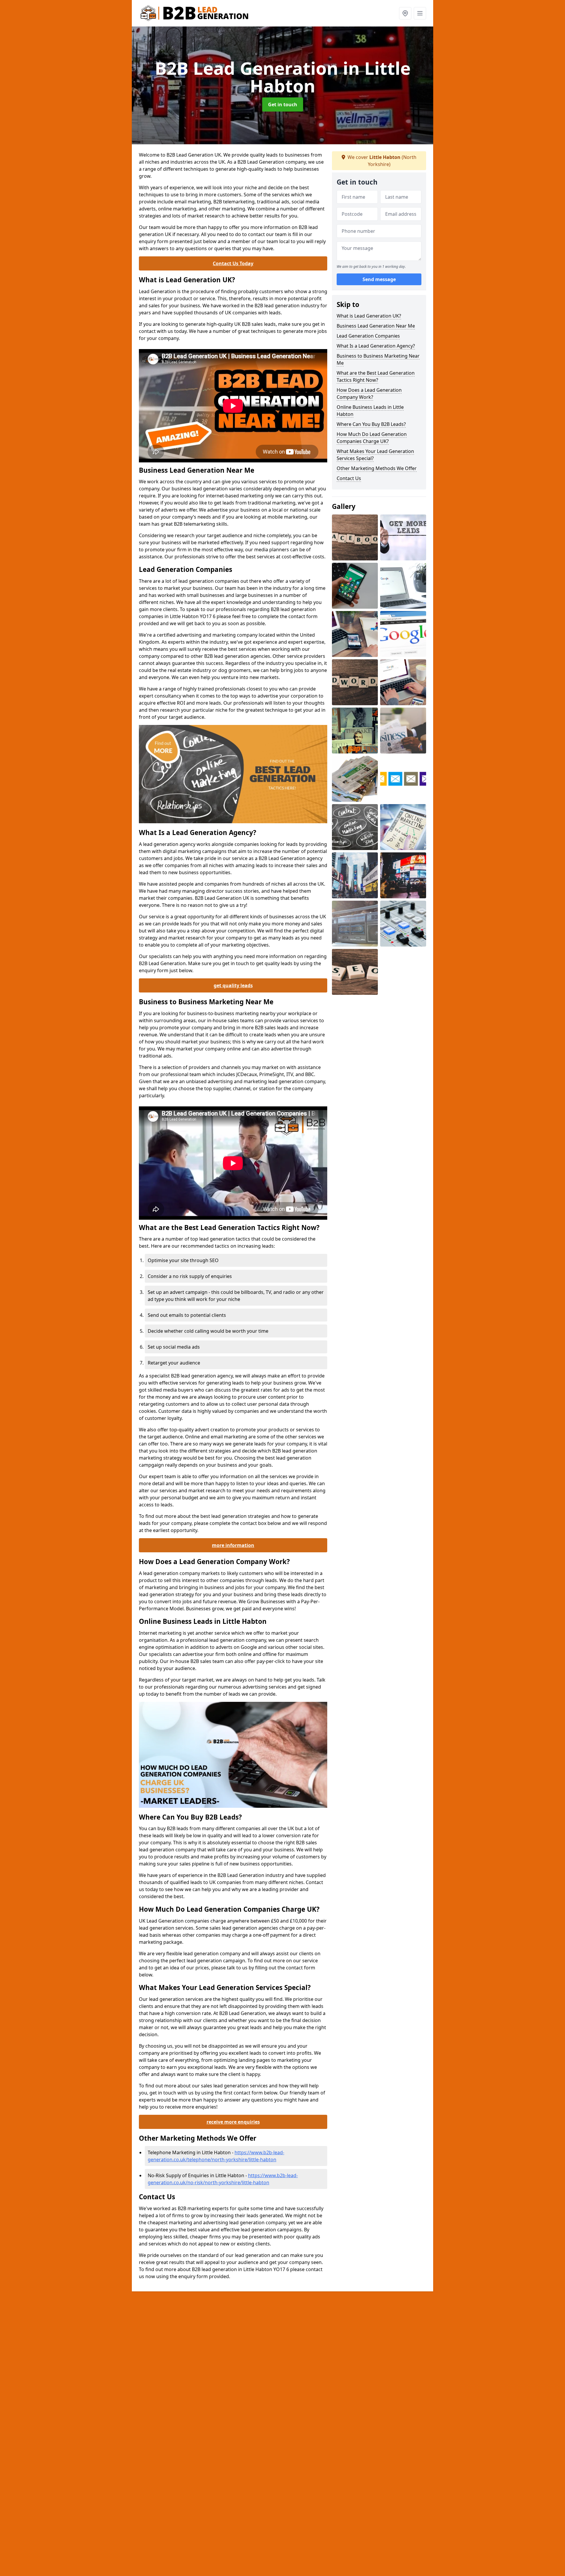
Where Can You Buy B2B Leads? (371, 424)
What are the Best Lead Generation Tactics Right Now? (376, 376)
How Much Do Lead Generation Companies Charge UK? (372, 438)
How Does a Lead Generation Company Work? (369, 394)
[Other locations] (405, 13)
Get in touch (283, 104)
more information (233, 1545)
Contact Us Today (233, 263)
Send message (379, 279)
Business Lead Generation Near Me (376, 326)
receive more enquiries (233, 2122)
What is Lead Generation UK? (369, 316)
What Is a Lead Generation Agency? (376, 346)
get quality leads (233, 985)
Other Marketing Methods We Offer (377, 468)
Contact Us (349, 478)
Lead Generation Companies (368, 336)
